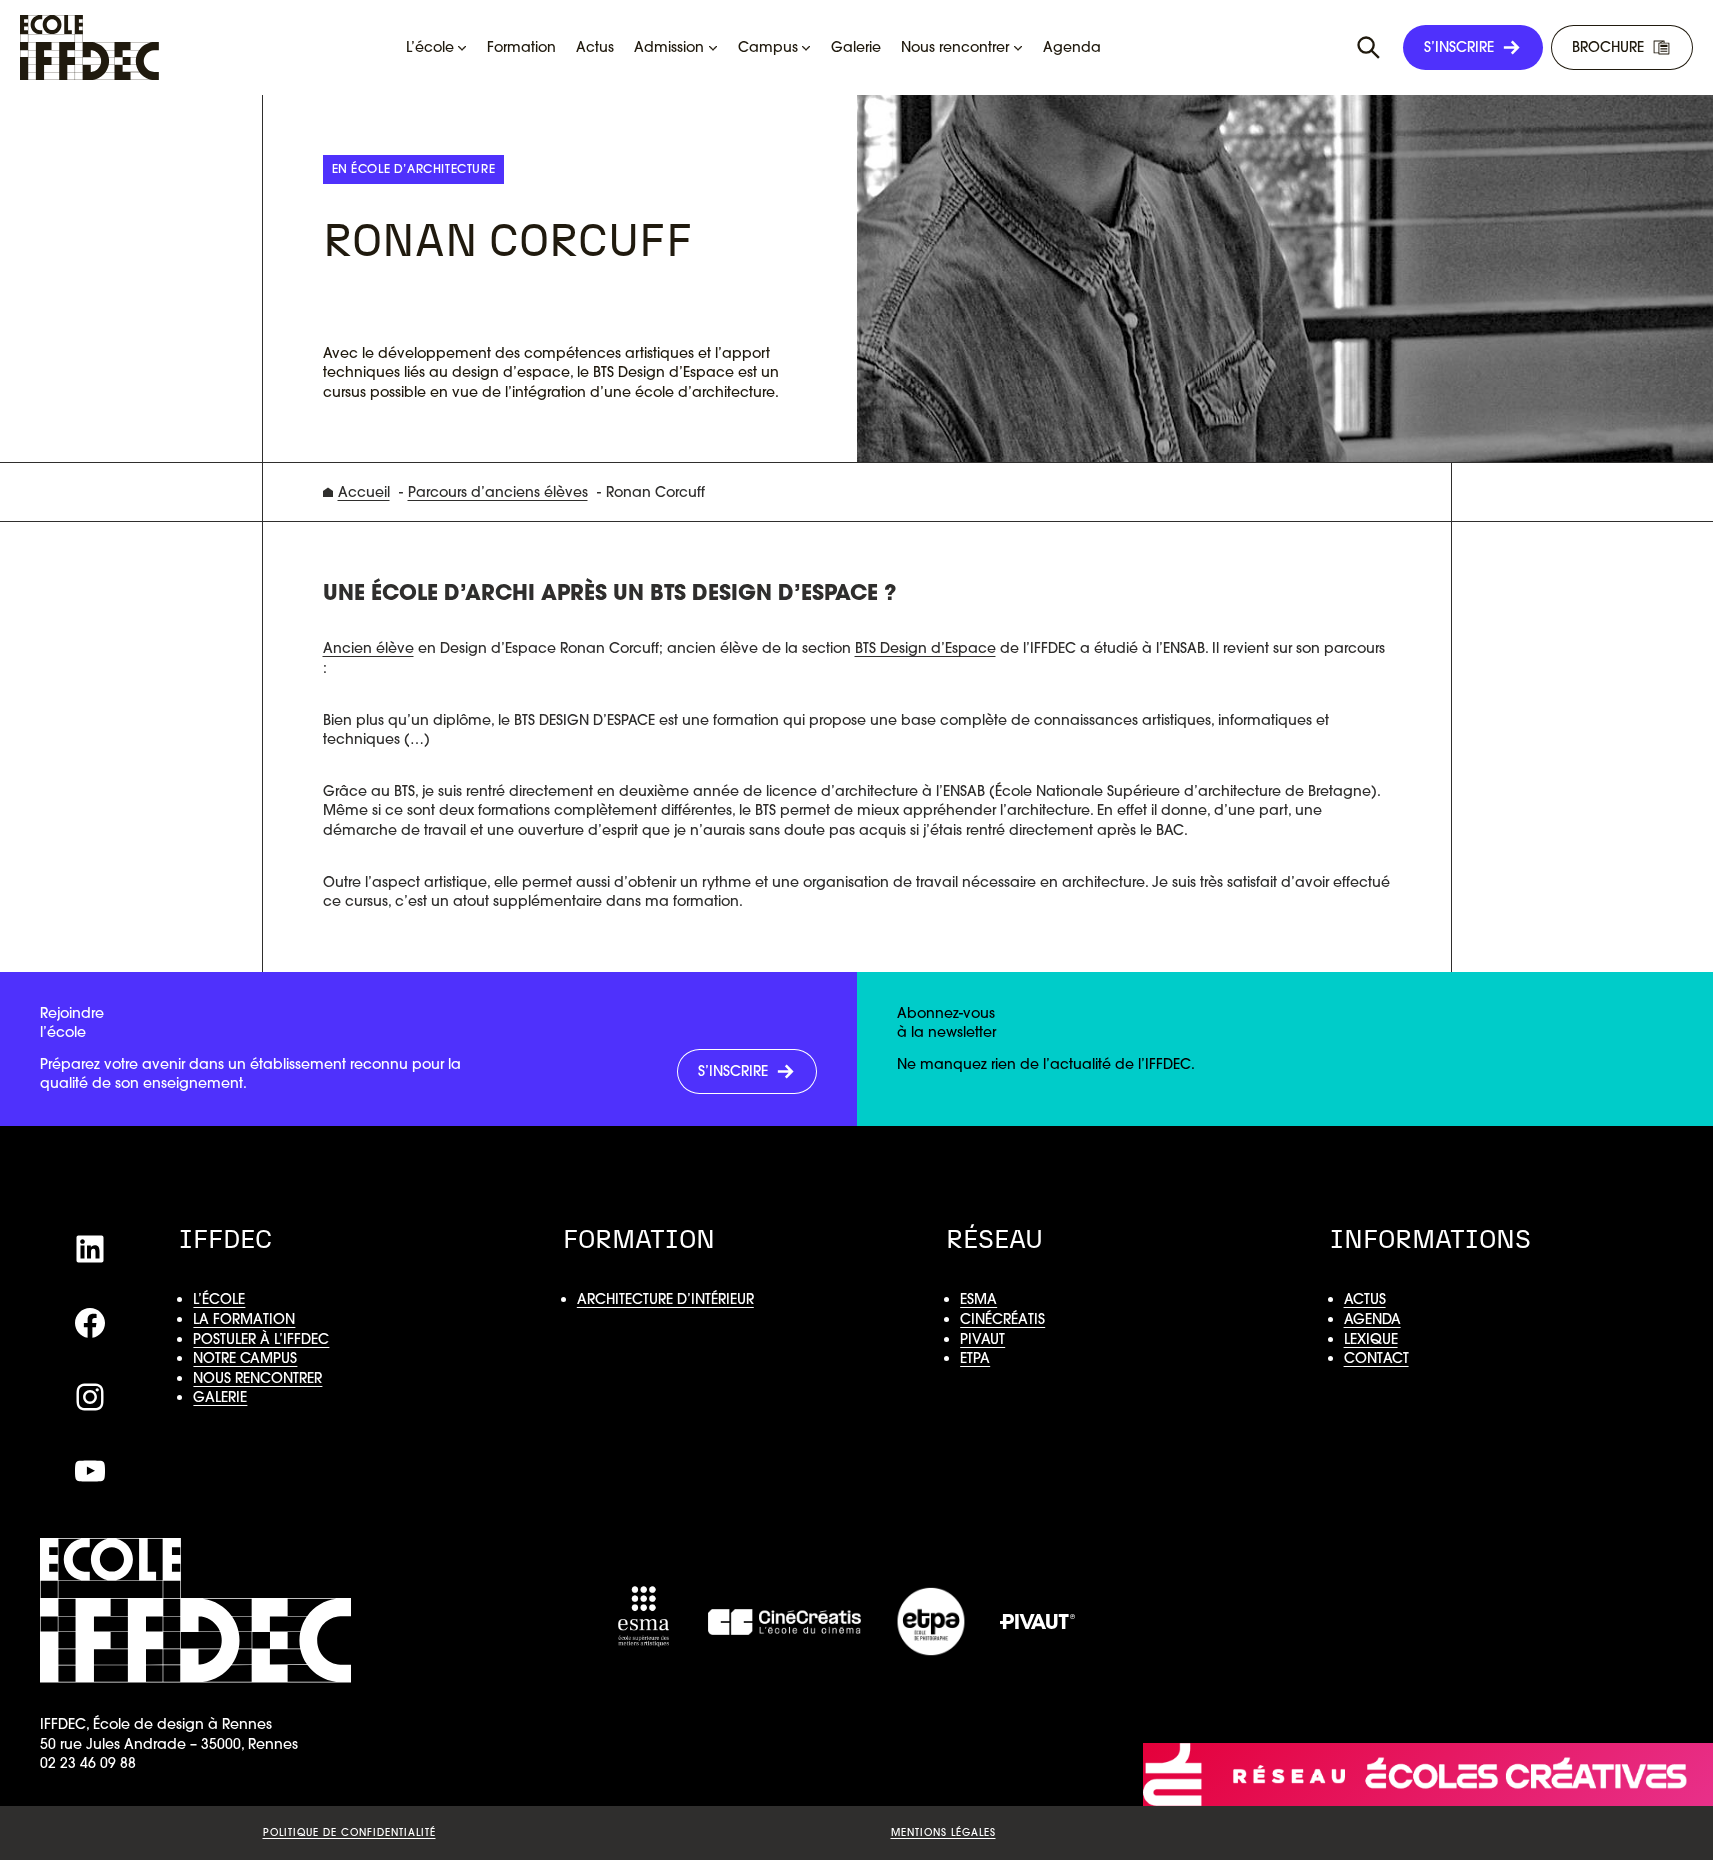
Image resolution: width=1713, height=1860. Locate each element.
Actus (1365, 1299)
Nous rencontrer (257, 1378)
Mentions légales (943, 1832)
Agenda (1372, 1319)
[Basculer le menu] (1369, 48)
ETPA (975, 1358)
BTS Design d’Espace (925, 648)
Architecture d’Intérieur (665, 1299)
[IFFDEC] (89, 47)
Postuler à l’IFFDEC (261, 1339)
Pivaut (982, 1339)
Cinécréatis (1002, 1319)
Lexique (1371, 1339)
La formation (244, 1319)
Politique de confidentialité (349, 1832)
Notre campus (245, 1358)
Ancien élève (368, 648)
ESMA (978, 1299)
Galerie (220, 1397)
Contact (1376, 1358)
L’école (219, 1299)
